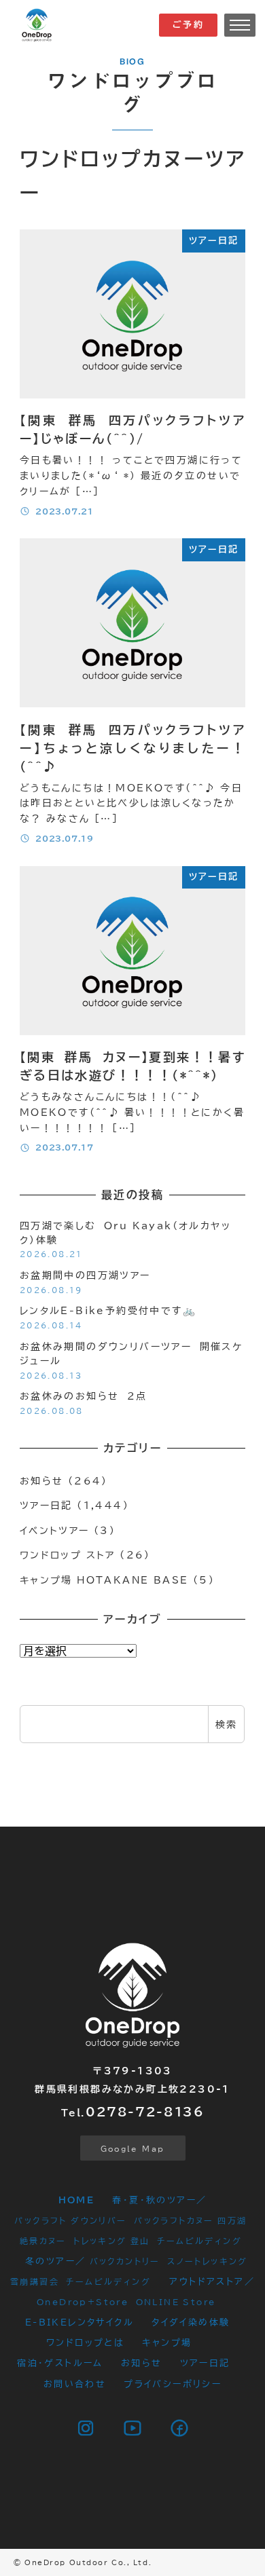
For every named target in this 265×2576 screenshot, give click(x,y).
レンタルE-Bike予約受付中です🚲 (108, 1310)
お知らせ (42, 1481)
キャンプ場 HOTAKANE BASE (104, 1580)
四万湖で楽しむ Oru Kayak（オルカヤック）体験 (125, 1233)
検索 (227, 1724)
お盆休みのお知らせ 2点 (84, 1396)
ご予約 (188, 25)
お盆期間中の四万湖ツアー (85, 1275)
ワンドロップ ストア (68, 1555)
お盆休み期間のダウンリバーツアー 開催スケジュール (131, 1354)
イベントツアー (55, 1530)
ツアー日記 (46, 1505)
